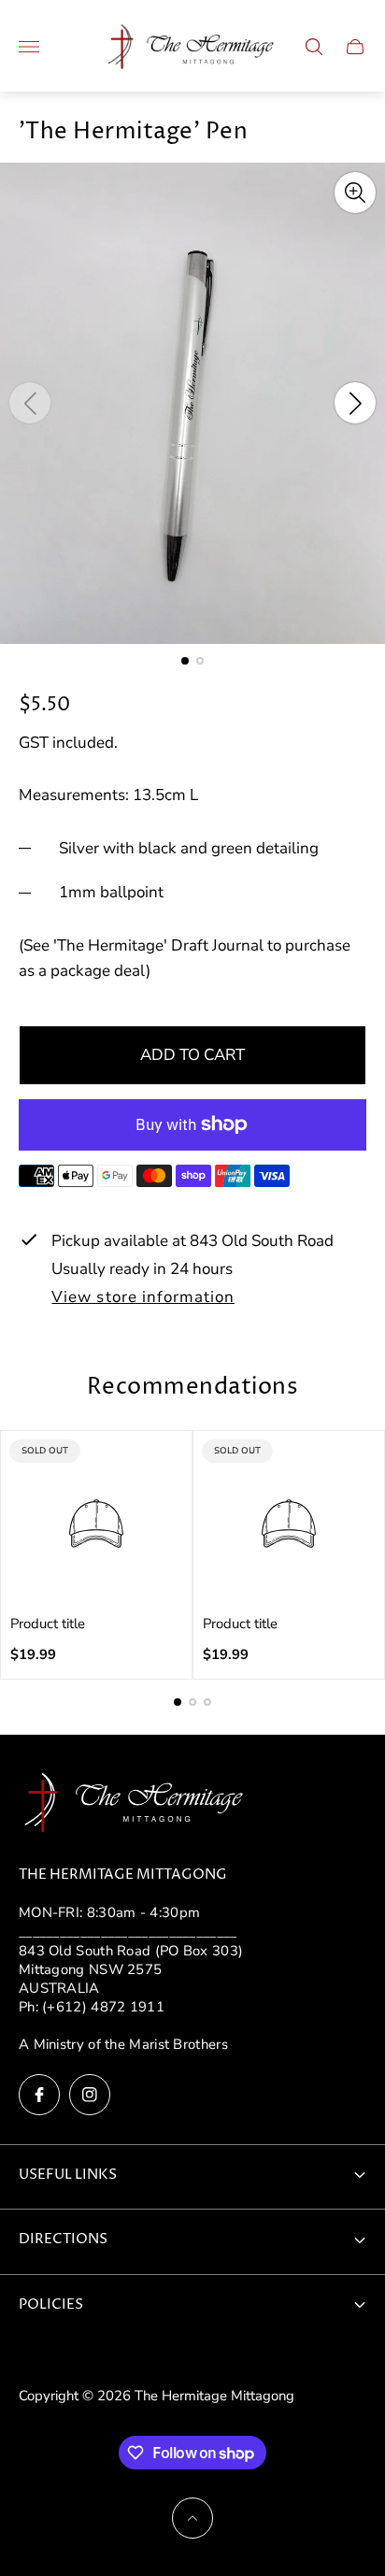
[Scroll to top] (192, 2518)
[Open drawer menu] (29, 47)
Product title (48, 1624)
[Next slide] (355, 403)
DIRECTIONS (63, 2240)
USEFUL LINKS (68, 2175)
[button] (185, 661)
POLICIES (51, 2305)
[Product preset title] (96, 1524)
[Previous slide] (30, 403)
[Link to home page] (135, 1805)
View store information (143, 1298)
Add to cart (192, 1055)
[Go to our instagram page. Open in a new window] (90, 2095)
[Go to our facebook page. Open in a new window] (39, 2095)
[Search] (314, 47)
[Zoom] (355, 193)
